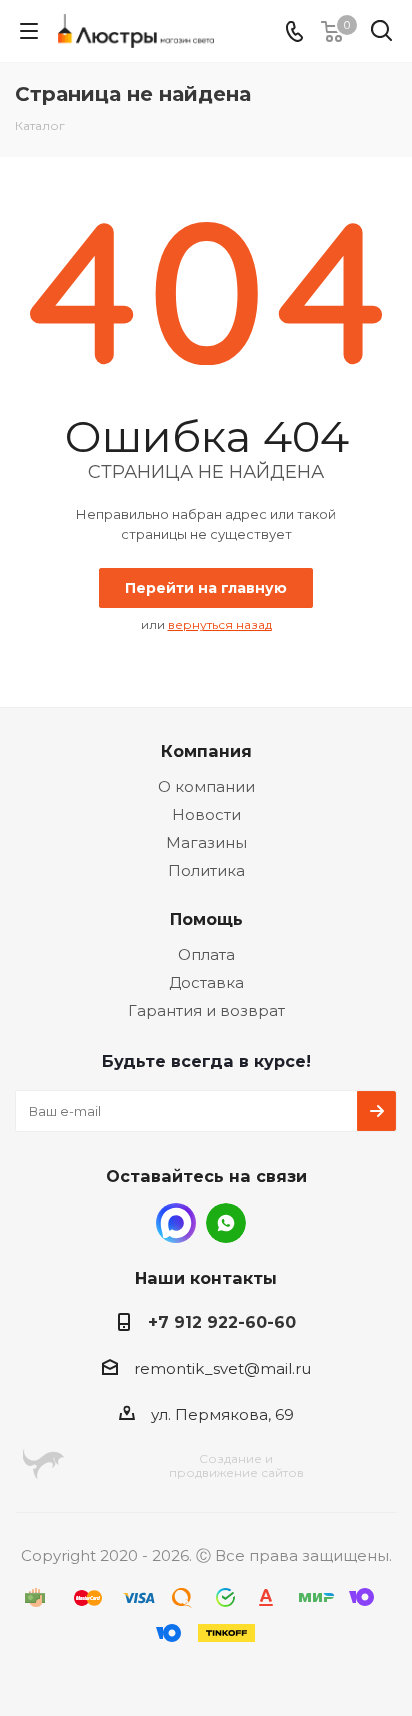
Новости (206, 814)
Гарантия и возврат (206, 1010)
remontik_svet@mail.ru (222, 1368)
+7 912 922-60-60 (222, 1322)
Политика (206, 870)
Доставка (206, 982)
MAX (176, 1223)
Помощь (206, 919)
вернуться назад (220, 624)
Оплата (206, 954)
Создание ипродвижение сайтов (236, 1465)
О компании (206, 786)
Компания (206, 751)
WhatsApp (226, 1223)
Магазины (206, 842)
